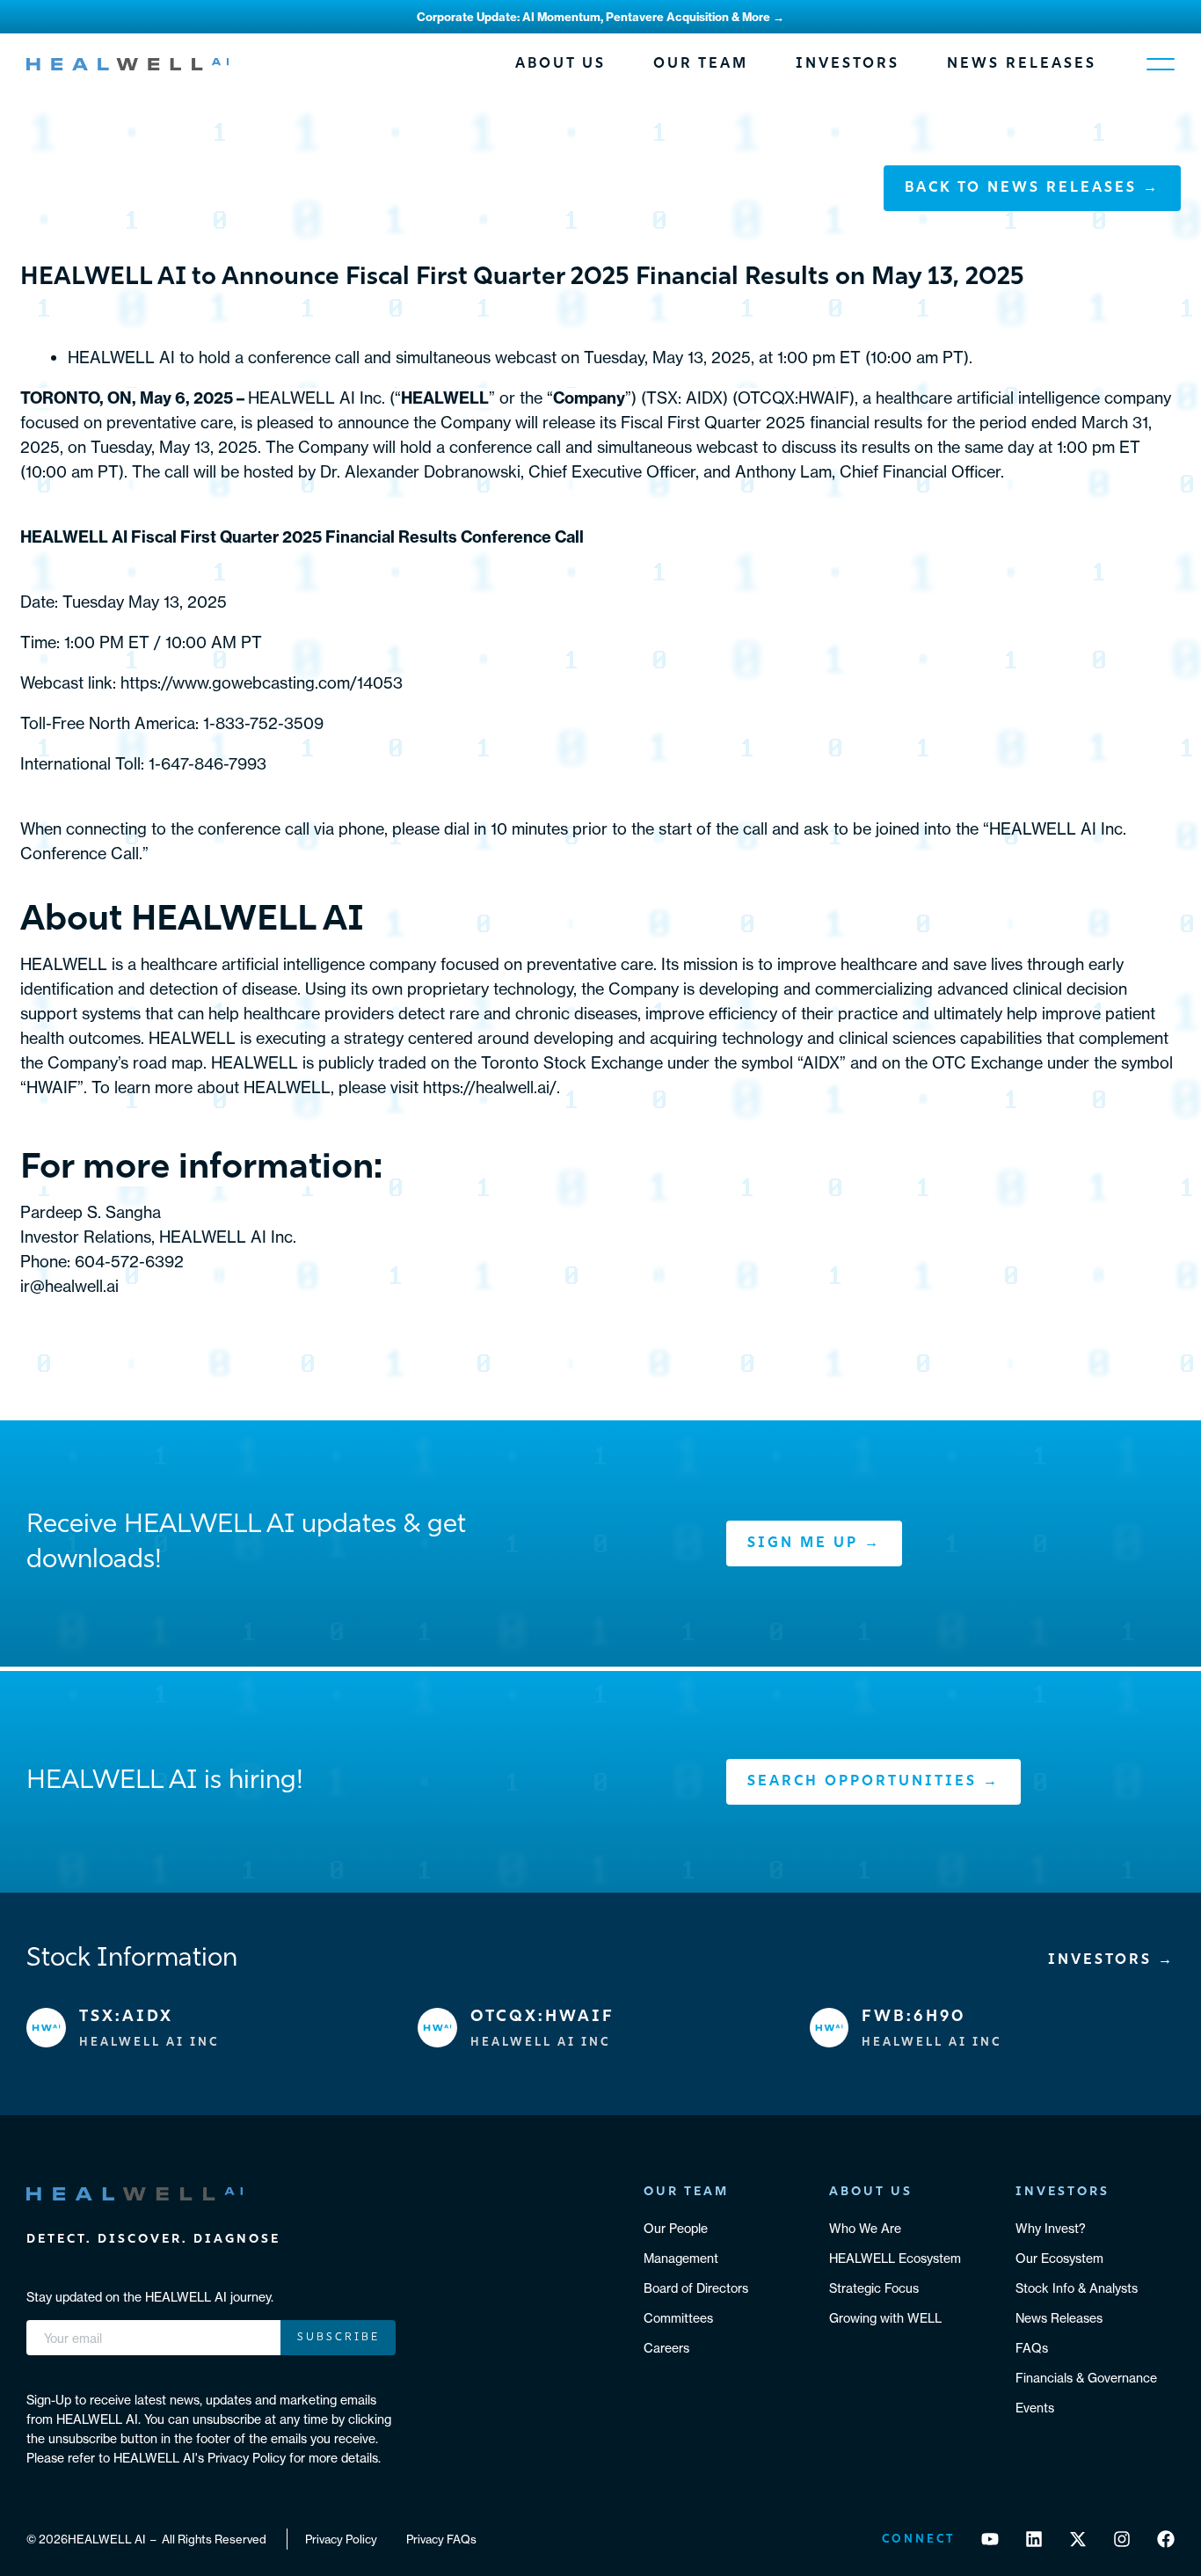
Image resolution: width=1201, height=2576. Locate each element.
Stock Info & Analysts (1077, 2288)
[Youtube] (990, 2539)
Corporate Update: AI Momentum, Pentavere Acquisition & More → (600, 17)
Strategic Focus (874, 2288)
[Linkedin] (1034, 2539)
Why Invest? (1051, 2229)
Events (1035, 2408)
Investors (848, 64)
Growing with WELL (885, 2318)
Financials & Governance (1086, 2378)
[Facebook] (1166, 2539)
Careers (666, 2348)
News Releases (1022, 64)
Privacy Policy (341, 2539)
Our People (676, 2229)
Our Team (701, 64)
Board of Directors (696, 2288)
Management (681, 2259)
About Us (560, 64)
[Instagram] (1122, 2539)
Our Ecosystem (1059, 2259)
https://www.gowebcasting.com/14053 (262, 683)
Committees (678, 2318)
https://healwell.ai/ (490, 1087)
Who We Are (865, 2229)
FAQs (1032, 2348)
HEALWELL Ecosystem (895, 2259)
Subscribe (338, 2338)
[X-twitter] (1078, 2539)
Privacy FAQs (441, 2539)
